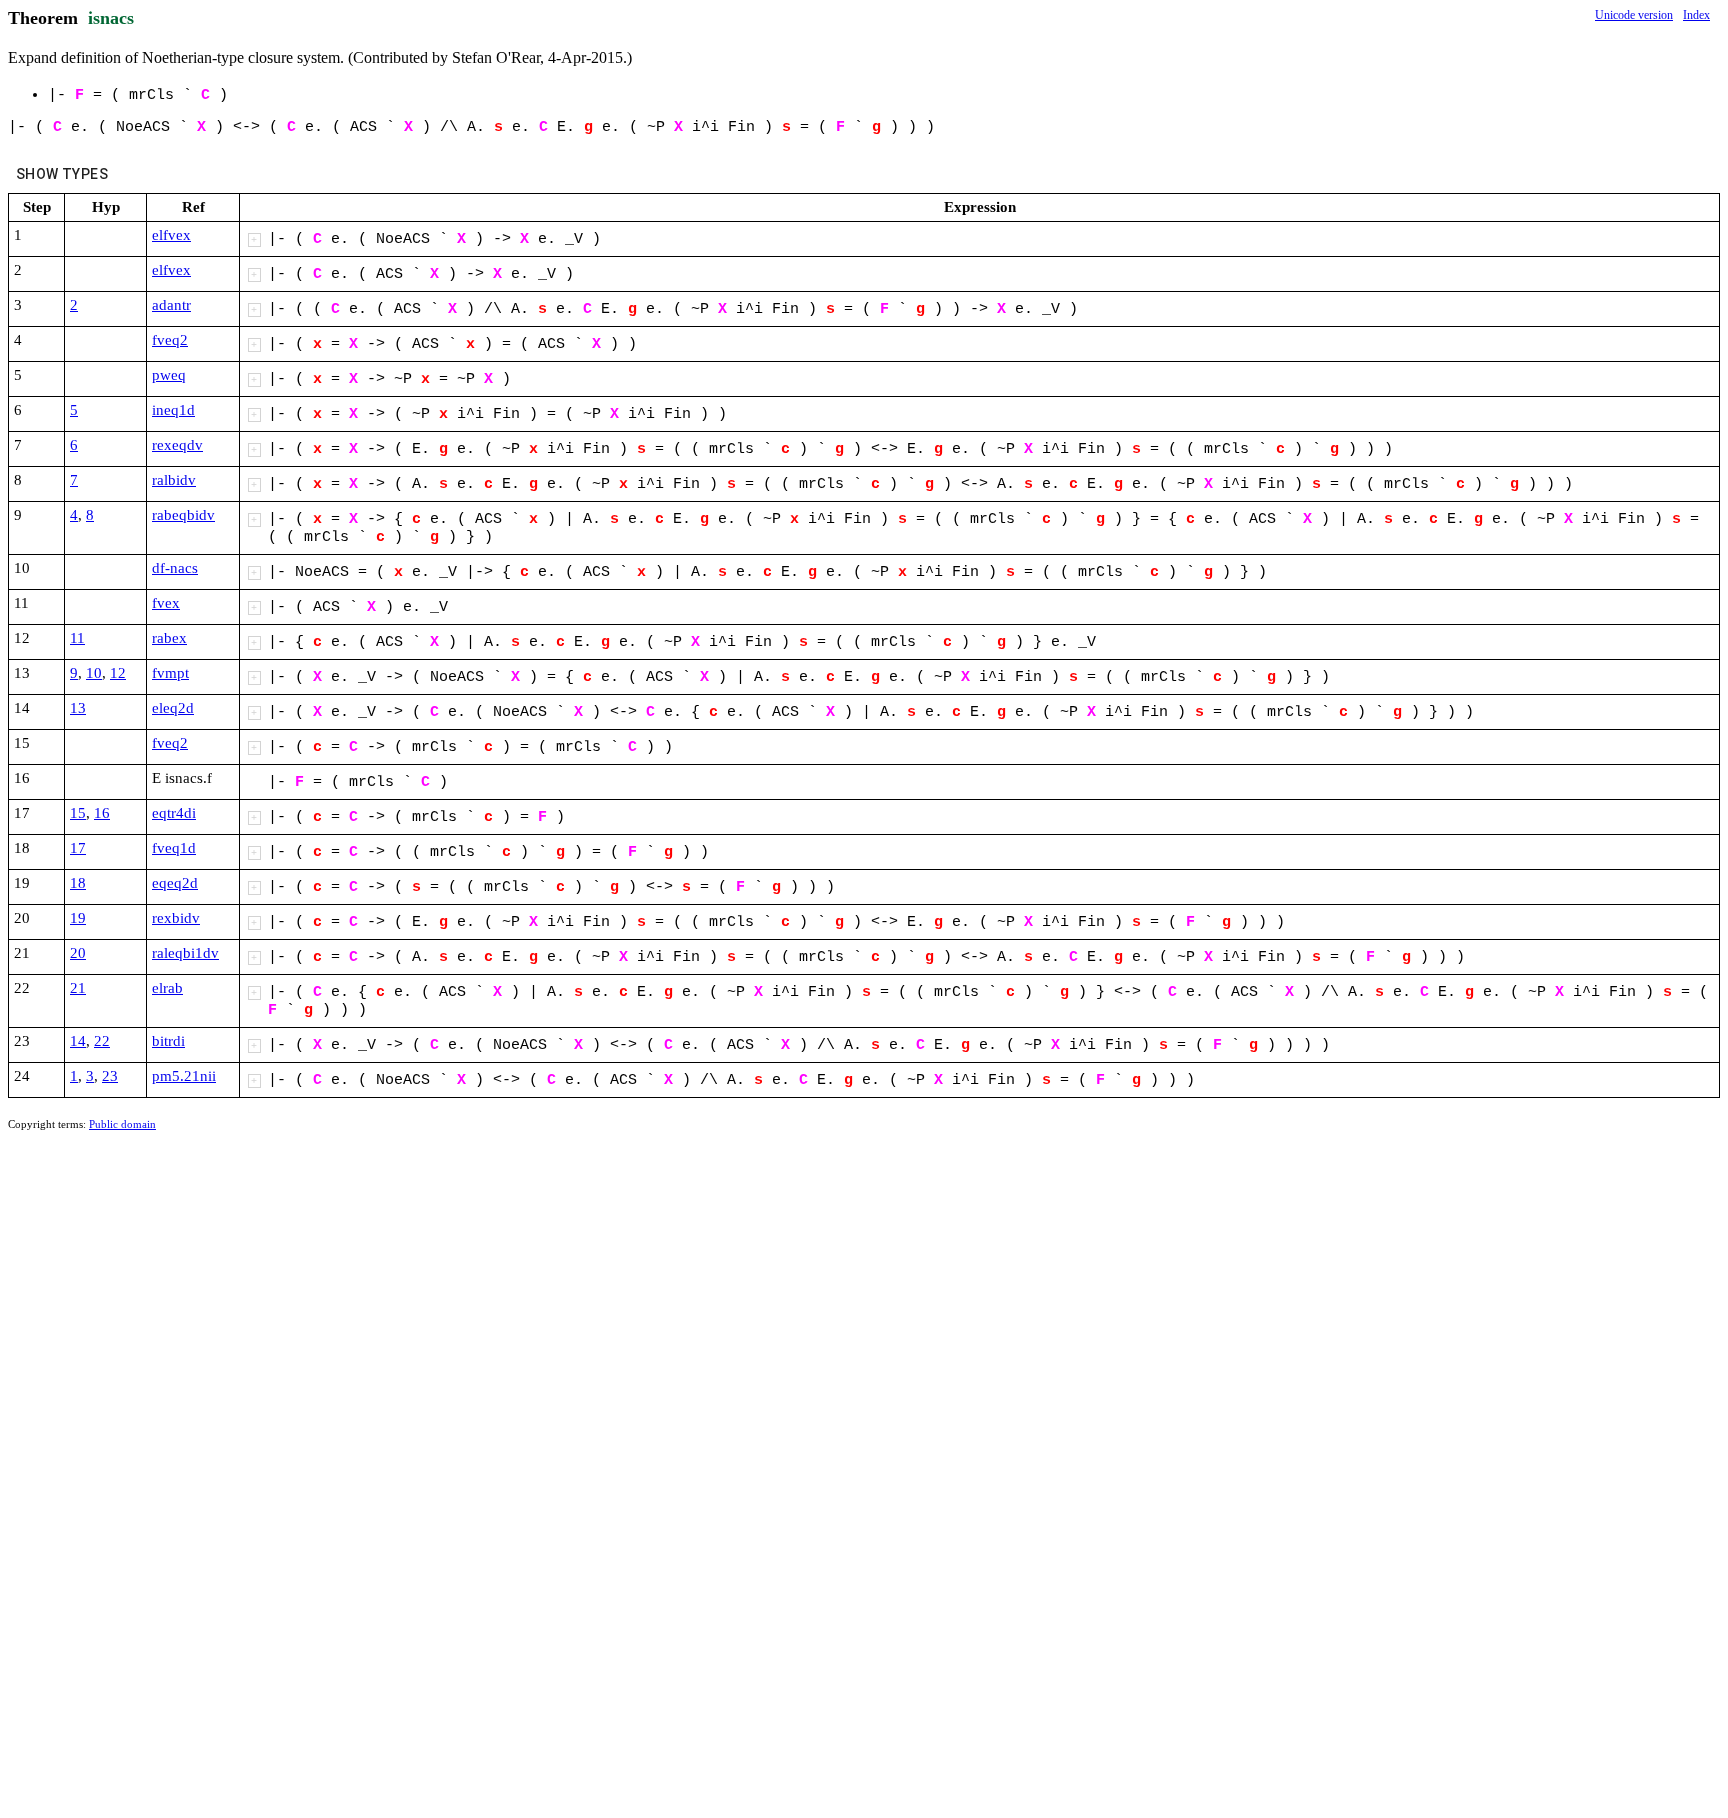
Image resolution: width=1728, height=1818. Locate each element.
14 (78, 1041)
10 (94, 673)
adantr (171, 305)
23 (110, 1076)
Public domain (122, 1124)
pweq (169, 375)
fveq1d (174, 848)
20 (78, 953)
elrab (167, 988)
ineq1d (173, 410)
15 (78, 813)
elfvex (171, 235)
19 (78, 918)
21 (78, 988)
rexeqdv (177, 445)
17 (78, 848)
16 (102, 813)
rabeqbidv (183, 515)
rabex (169, 638)
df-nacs (175, 568)
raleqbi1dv (185, 953)
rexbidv (176, 918)
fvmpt (170, 673)
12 (118, 673)
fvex (166, 603)
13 (78, 708)
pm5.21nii (184, 1076)
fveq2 (170, 340)
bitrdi (168, 1041)
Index (1696, 15)
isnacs (111, 18)
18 (78, 883)
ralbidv (174, 480)
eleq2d (173, 708)
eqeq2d (175, 883)
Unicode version (1634, 15)
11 (77, 638)
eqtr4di (174, 813)
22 (102, 1041)
